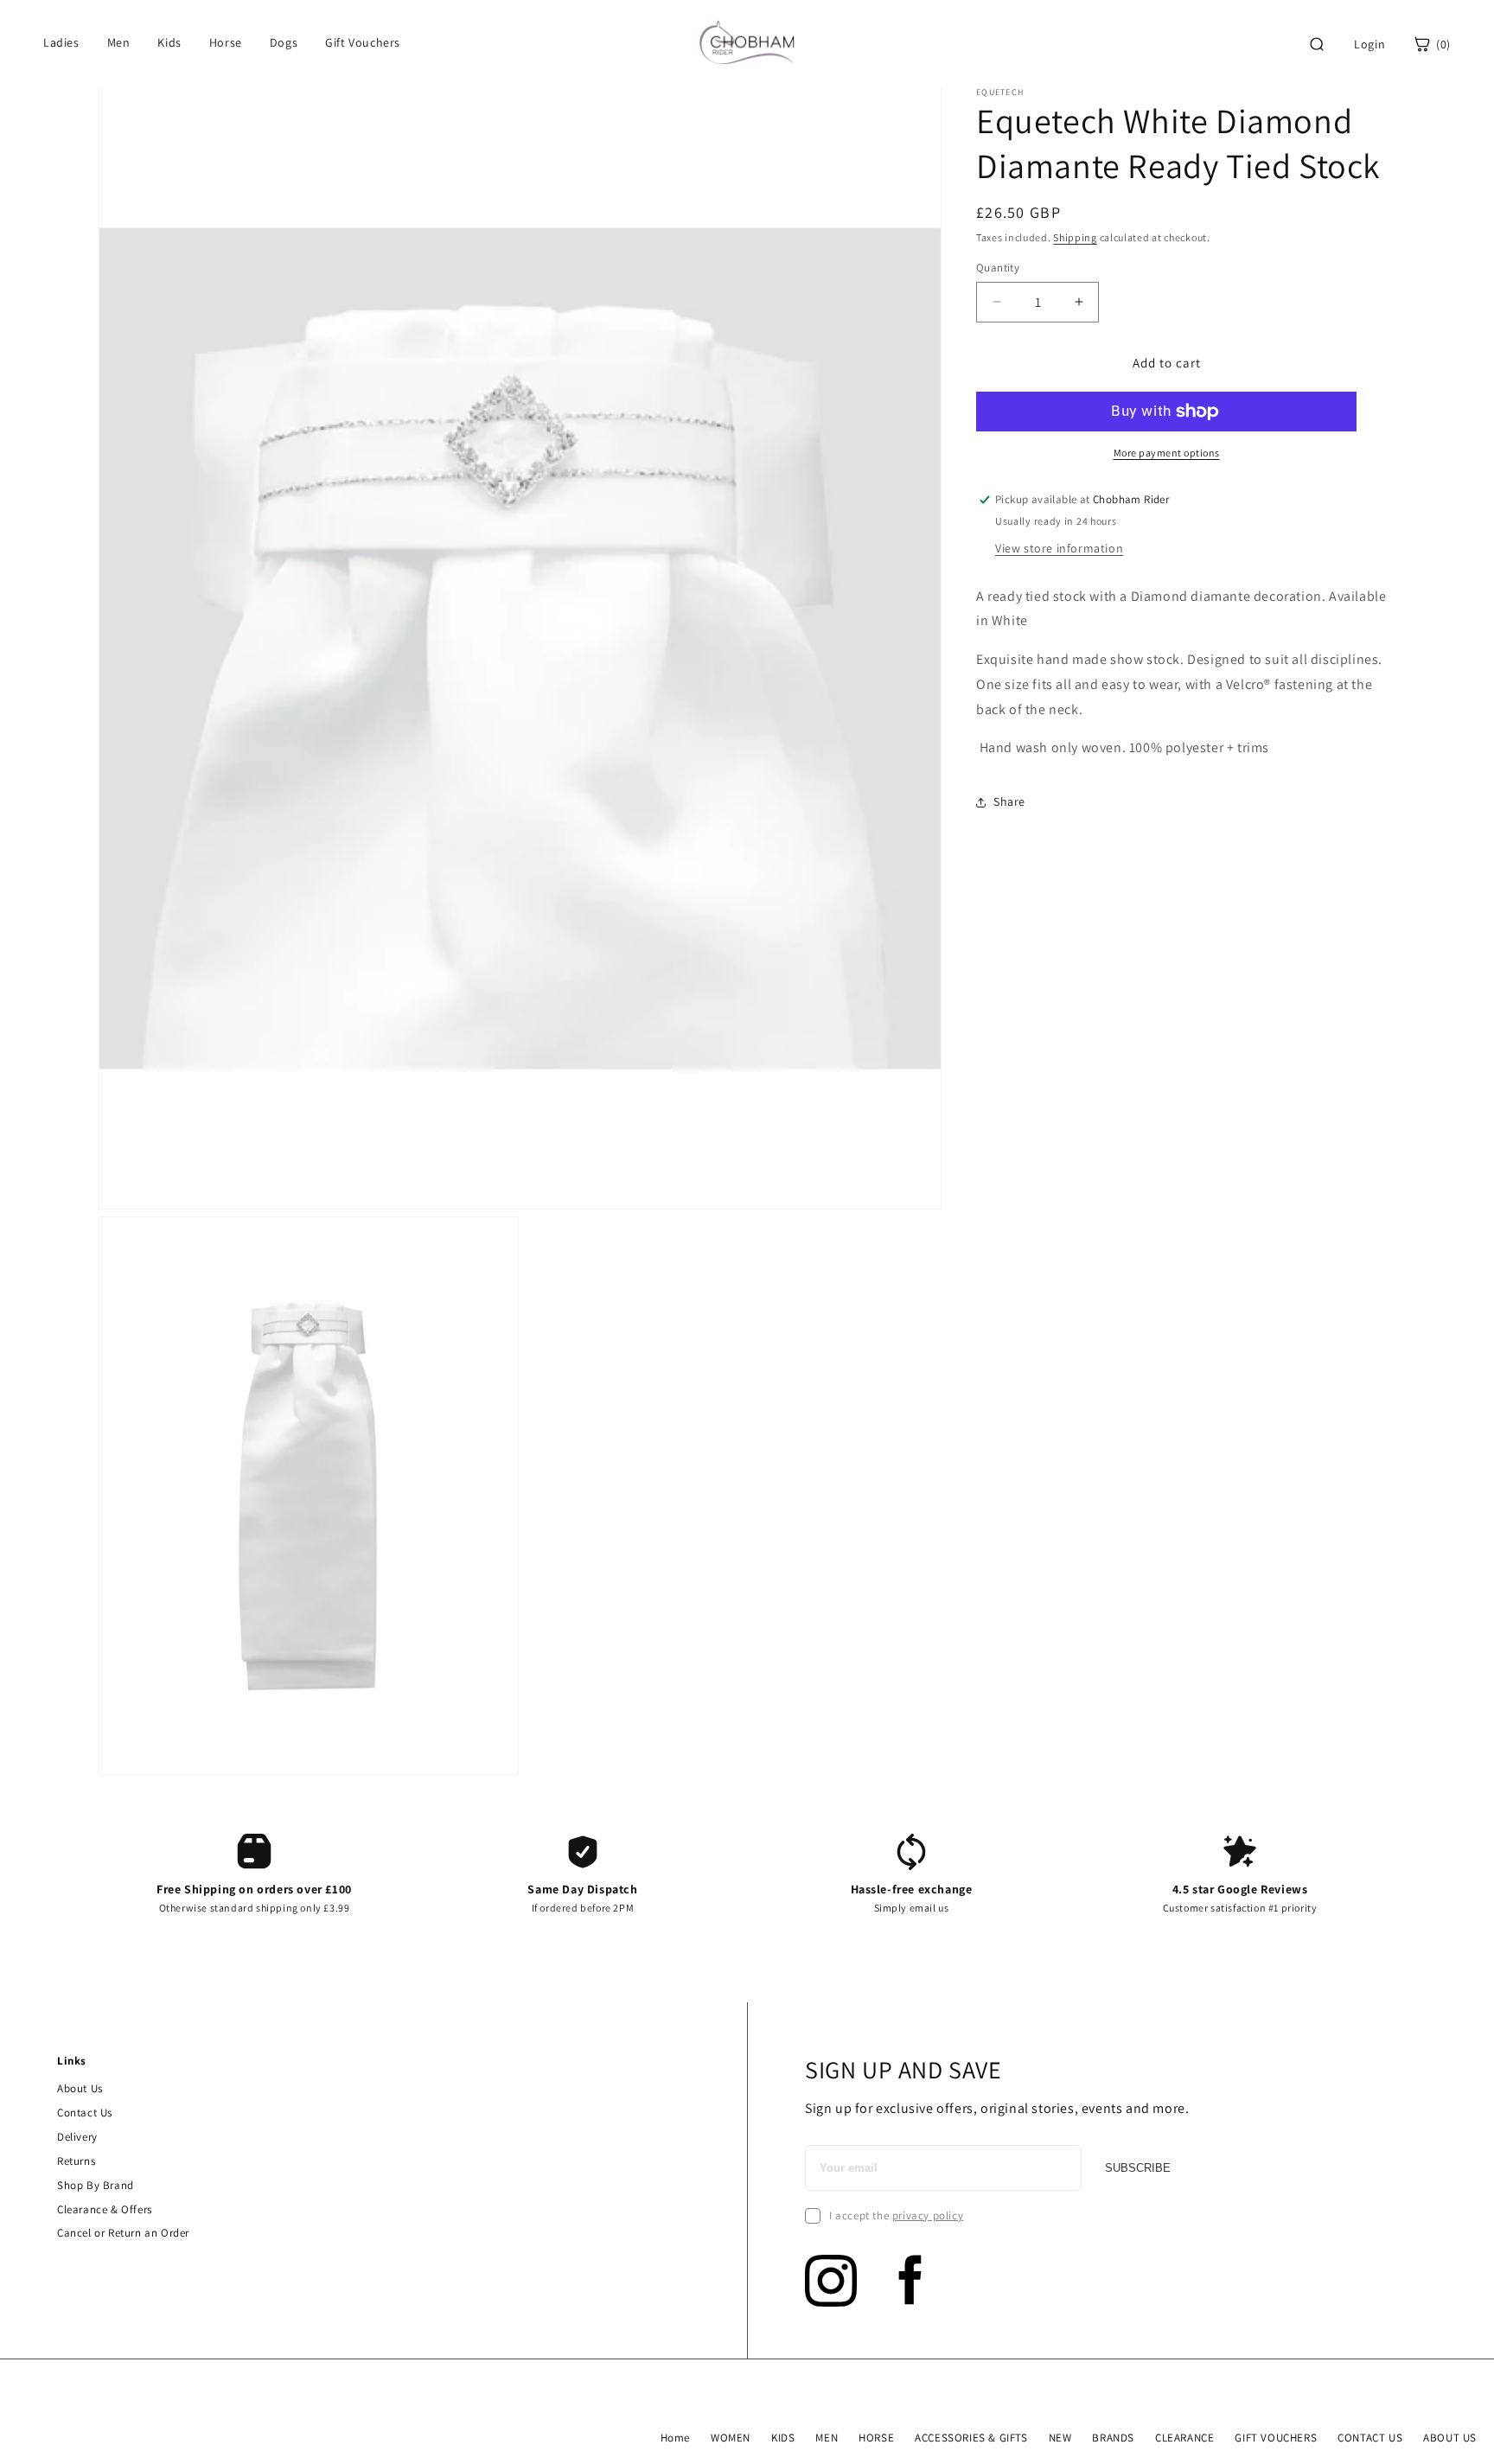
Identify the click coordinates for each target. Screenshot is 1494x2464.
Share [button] (1009, 801)
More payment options (1167, 453)
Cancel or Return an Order (123, 2233)
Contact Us (85, 2113)
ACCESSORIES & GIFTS (971, 2438)
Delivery (77, 2137)
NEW (1060, 2438)
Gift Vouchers (363, 42)
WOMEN (731, 2438)
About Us (80, 2088)
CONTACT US (1370, 2438)
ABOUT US (1450, 2438)
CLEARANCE (1184, 2438)
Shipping (1075, 237)
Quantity (998, 268)
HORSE (876, 2438)
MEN (827, 2438)
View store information (1059, 548)
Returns (76, 2161)
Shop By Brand (96, 2185)
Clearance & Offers (105, 2209)
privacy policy (928, 2215)
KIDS (783, 2438)
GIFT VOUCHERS (1276, 2438)
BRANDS (1113, 2438)
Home (675, 2438)
